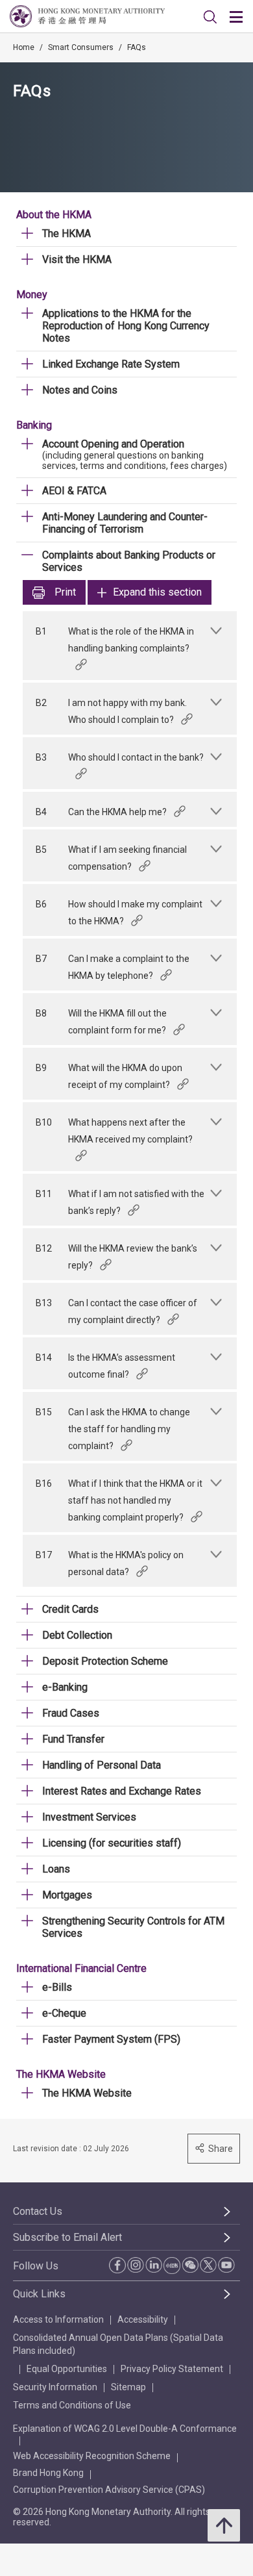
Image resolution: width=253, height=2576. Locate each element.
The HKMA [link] (66, 234)
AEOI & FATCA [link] (74, 491)
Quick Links (39, 2294)
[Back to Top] (224, 2525)
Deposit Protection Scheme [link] (105, 1661)
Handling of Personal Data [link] (102, 1765)
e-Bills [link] (57, 1987)
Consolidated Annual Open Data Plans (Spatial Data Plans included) (118, 2344)
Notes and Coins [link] (80, 390)
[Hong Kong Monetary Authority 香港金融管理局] (87, 16)
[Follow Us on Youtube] (226, 2265)
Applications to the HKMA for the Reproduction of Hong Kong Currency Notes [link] (126, 326)
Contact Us (38, 2211)
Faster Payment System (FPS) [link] (111, 2039)
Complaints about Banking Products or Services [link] (129, 561)
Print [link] (65, 592)
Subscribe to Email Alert (67, 2237)
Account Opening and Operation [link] (113, 444)
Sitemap (128, 2387)
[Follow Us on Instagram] (136, 2265)
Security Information (55, 2387)
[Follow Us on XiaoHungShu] (172, 2266)
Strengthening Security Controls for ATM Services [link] (133, 1927)
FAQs (137, 47)
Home (24, 47)
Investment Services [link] (89, 1817)
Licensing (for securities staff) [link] (112, 1843)
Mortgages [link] (67, 1895)
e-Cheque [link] (64, 2013)
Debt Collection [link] (77, 1635)
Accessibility (143, 2319)
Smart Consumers (81, 47)
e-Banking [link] (65, 1687)
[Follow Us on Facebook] (117, 2265)
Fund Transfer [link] (73, 1739)
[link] (210, 17)
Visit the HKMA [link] (77, 259)
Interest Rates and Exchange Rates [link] (122, 1791)
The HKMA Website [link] (87, 2093)
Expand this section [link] (157, 592)
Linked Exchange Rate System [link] (111, 364)
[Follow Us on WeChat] (190, 2265)
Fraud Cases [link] (71, 1713)
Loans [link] (56, 1869)
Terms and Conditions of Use (72, 2405)
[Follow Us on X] (208, 2265)
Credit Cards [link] (70, 1609)
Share (221, 2149)
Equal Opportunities (67, 2369)
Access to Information (58, 2319)
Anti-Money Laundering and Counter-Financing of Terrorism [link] (125, 523)
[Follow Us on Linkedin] (154, 2265)
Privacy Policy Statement (172, 2369)
